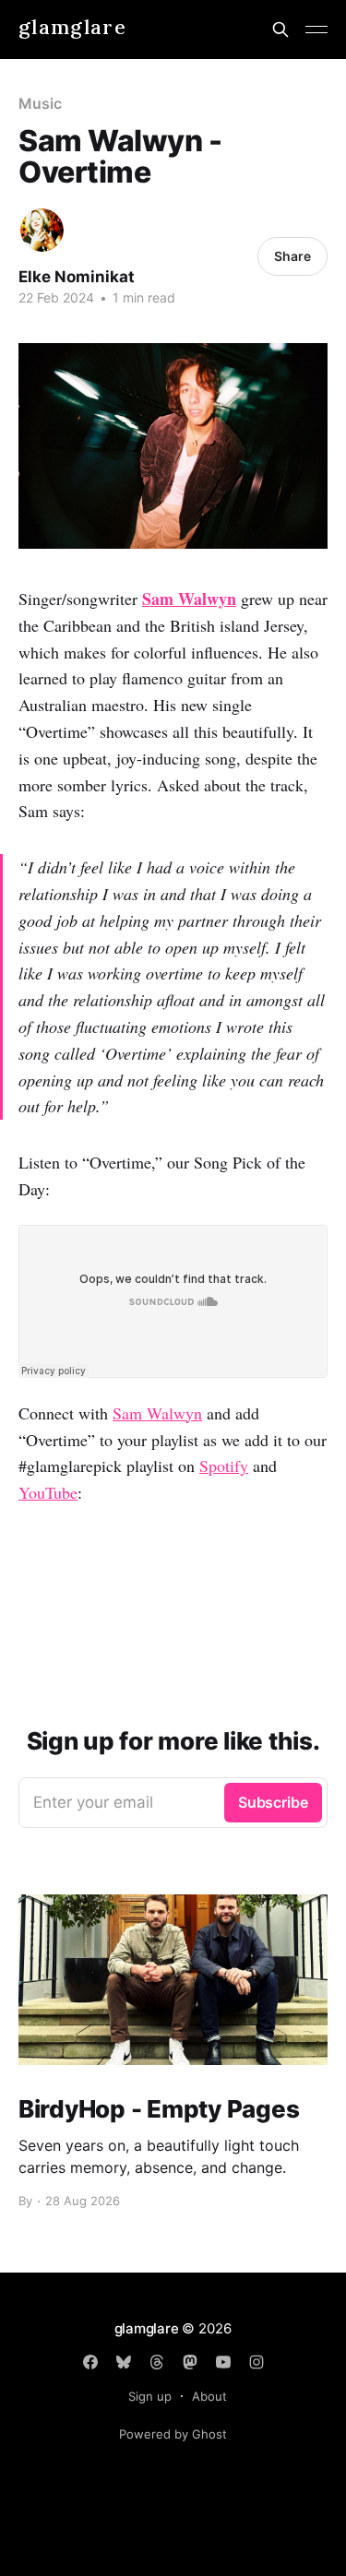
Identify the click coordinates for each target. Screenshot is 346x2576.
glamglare (72, 27)
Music (40, 103)
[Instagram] (257, 2362)
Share (292, 256)
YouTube (48, 1492)
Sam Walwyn (189, 599)
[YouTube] (223, 2362)
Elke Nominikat (77, 277)
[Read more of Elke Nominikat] (42, 230)
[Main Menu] (316, 30)
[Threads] (157, 2362)
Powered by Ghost (173, 2434)
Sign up (150, 2396)
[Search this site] (280, 30)
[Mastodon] (190, 2362)
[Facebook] (90, 2362)
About (209, 2396)
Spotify (224, 1466)
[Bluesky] (124, 2362)
